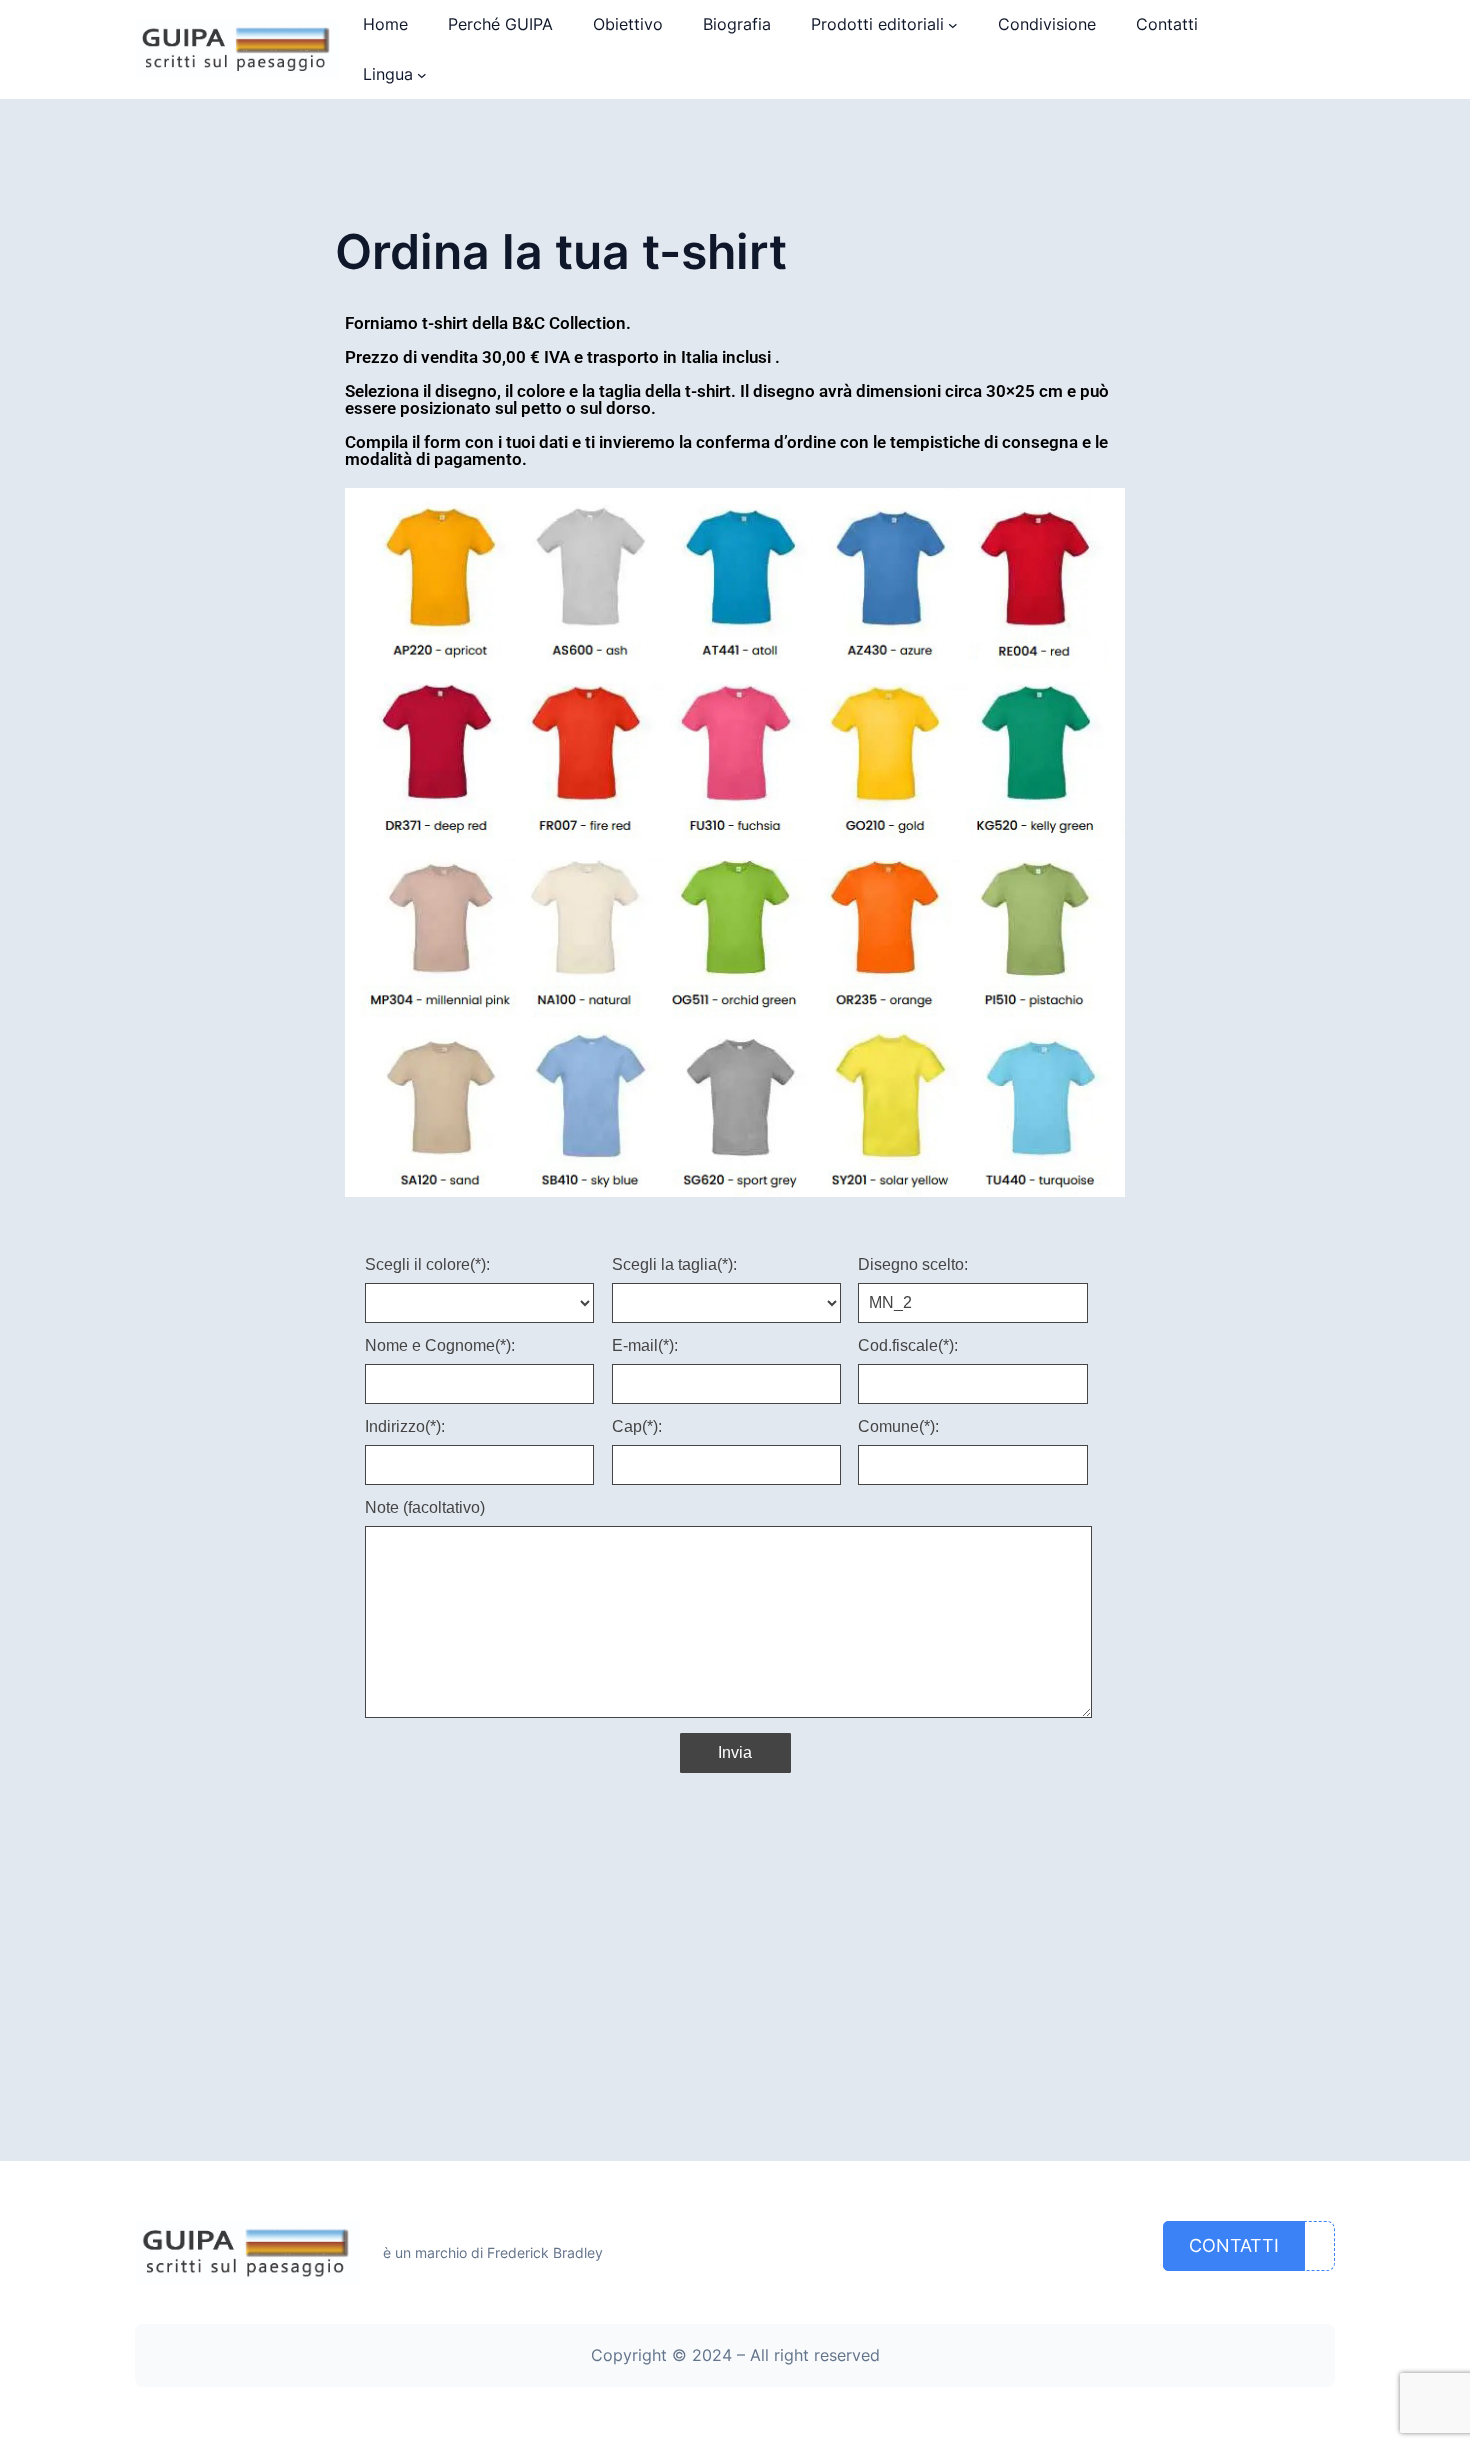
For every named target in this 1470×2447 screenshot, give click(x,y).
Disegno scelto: (913, 1265)
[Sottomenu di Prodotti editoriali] (953, 25)
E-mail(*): (645, 1346)
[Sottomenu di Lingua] (422, 75)
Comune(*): (898, 1427)
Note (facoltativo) (425, 1508)
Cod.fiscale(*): (908, 1346)
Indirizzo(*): (405, 1427)
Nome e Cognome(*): (440, 1346)
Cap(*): (637, 1427)
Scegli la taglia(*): (674, 1265)
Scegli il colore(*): (427, 1265)
